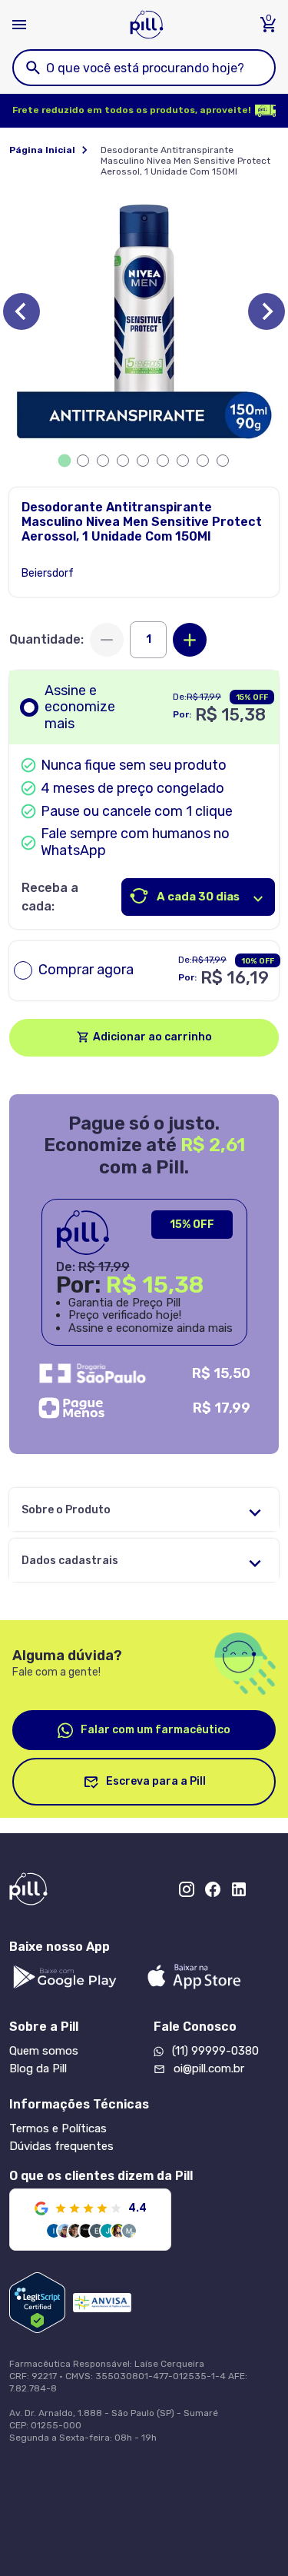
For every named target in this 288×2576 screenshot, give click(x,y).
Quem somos (44, 2051)
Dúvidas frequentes (61, 2146)
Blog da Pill (38, 2068)
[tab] (64, 461)
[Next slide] (266, 311)
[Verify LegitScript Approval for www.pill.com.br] (37, 2303)
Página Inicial (42, 150)
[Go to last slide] (22, 311)
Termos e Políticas (58, 2128)
